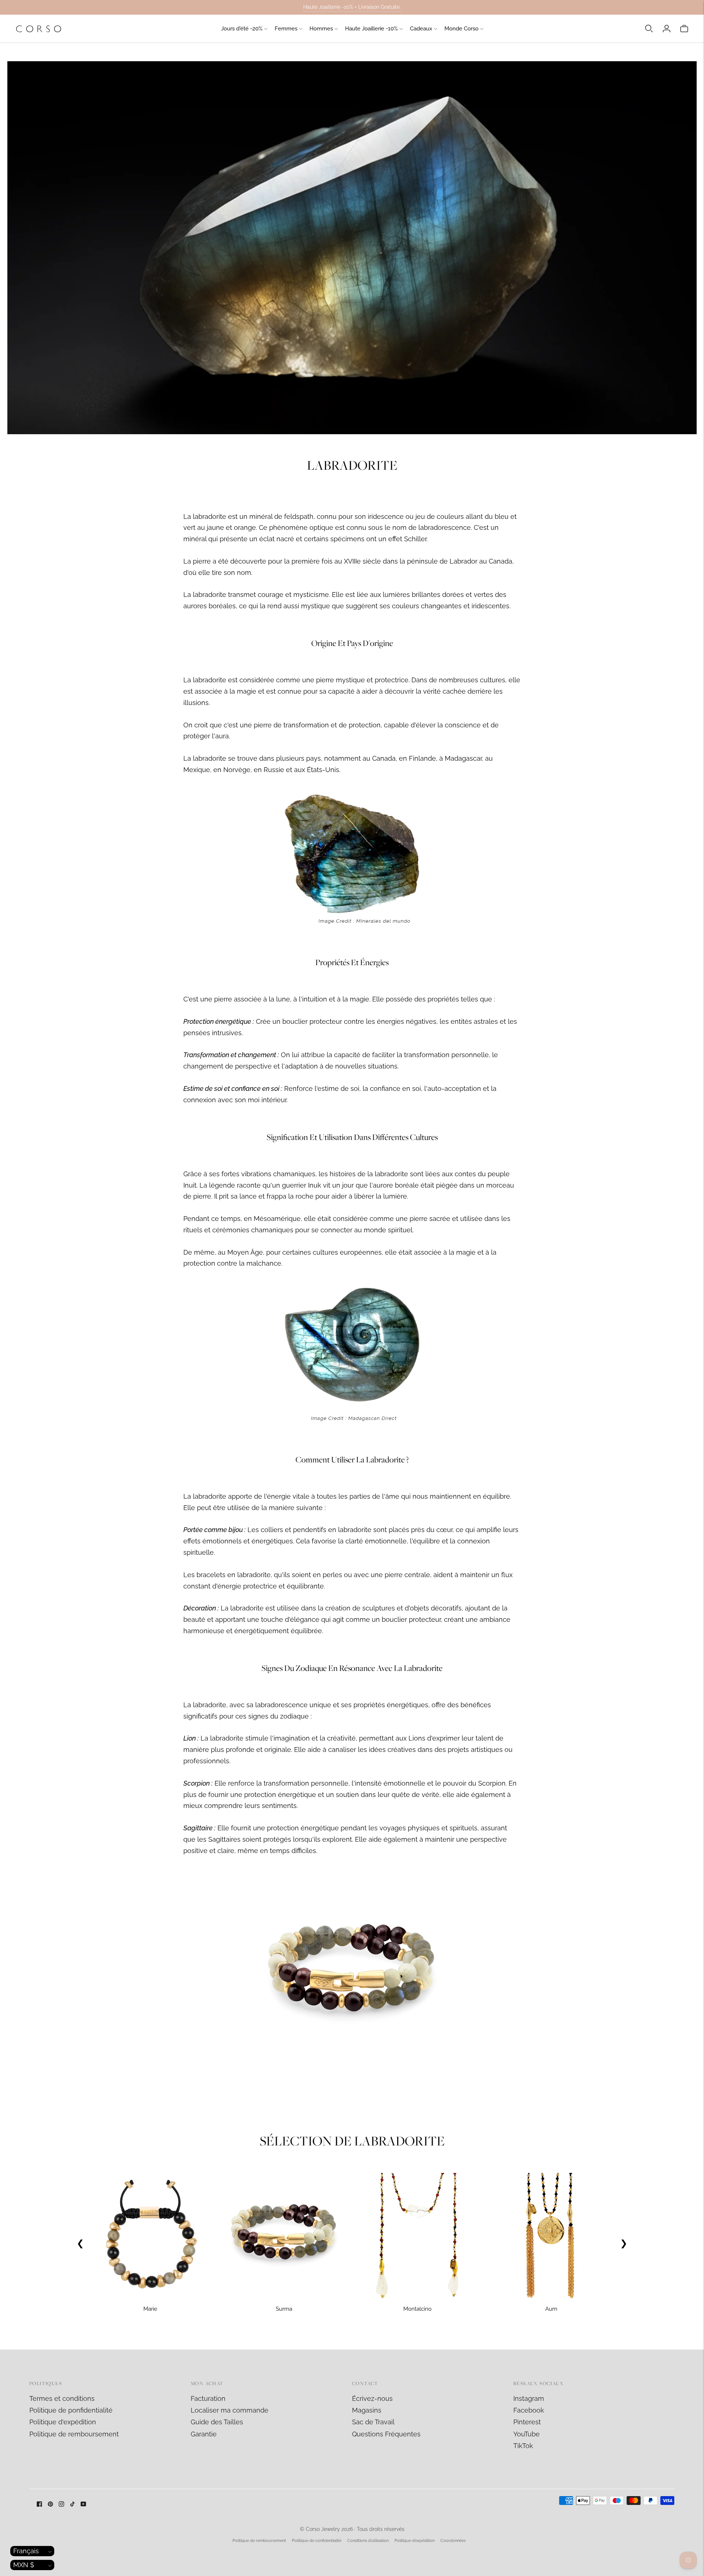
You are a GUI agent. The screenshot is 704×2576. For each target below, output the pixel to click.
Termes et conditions (62, 2398)
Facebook (529, 2410)
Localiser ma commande (230, 2410)
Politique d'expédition (63, 2422)
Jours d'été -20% (242, 29)
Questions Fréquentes (386, 2434)
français (26, 2551)
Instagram (529, 2398)
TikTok (523, 2446)
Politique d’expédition (415, 2541)
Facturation (208, 2398)
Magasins (367, 2410)
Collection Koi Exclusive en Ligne (352, 7)
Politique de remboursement (74, 2434)
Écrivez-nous (372, 2398)
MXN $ (24, 2565)
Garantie (204, 2434)
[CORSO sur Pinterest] (50, 2504)
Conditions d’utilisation (368, 2541)
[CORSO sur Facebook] (39, 2504)
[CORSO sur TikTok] (72, 2504)
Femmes (286, 29)
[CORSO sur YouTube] (83, 2504)
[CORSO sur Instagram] (61, 2504)
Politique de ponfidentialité (71, 2410)
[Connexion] (667, 29)
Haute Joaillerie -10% (371, 29)
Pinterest (527, 2422)
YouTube (527, 2434)
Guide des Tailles (217, 2422)
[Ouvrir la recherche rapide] (649, 29)
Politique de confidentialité (317, 2541)
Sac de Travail (373, 2422)
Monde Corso (461, 29)
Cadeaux (421, 29)
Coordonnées (453, 2541)
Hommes (321, 29)
